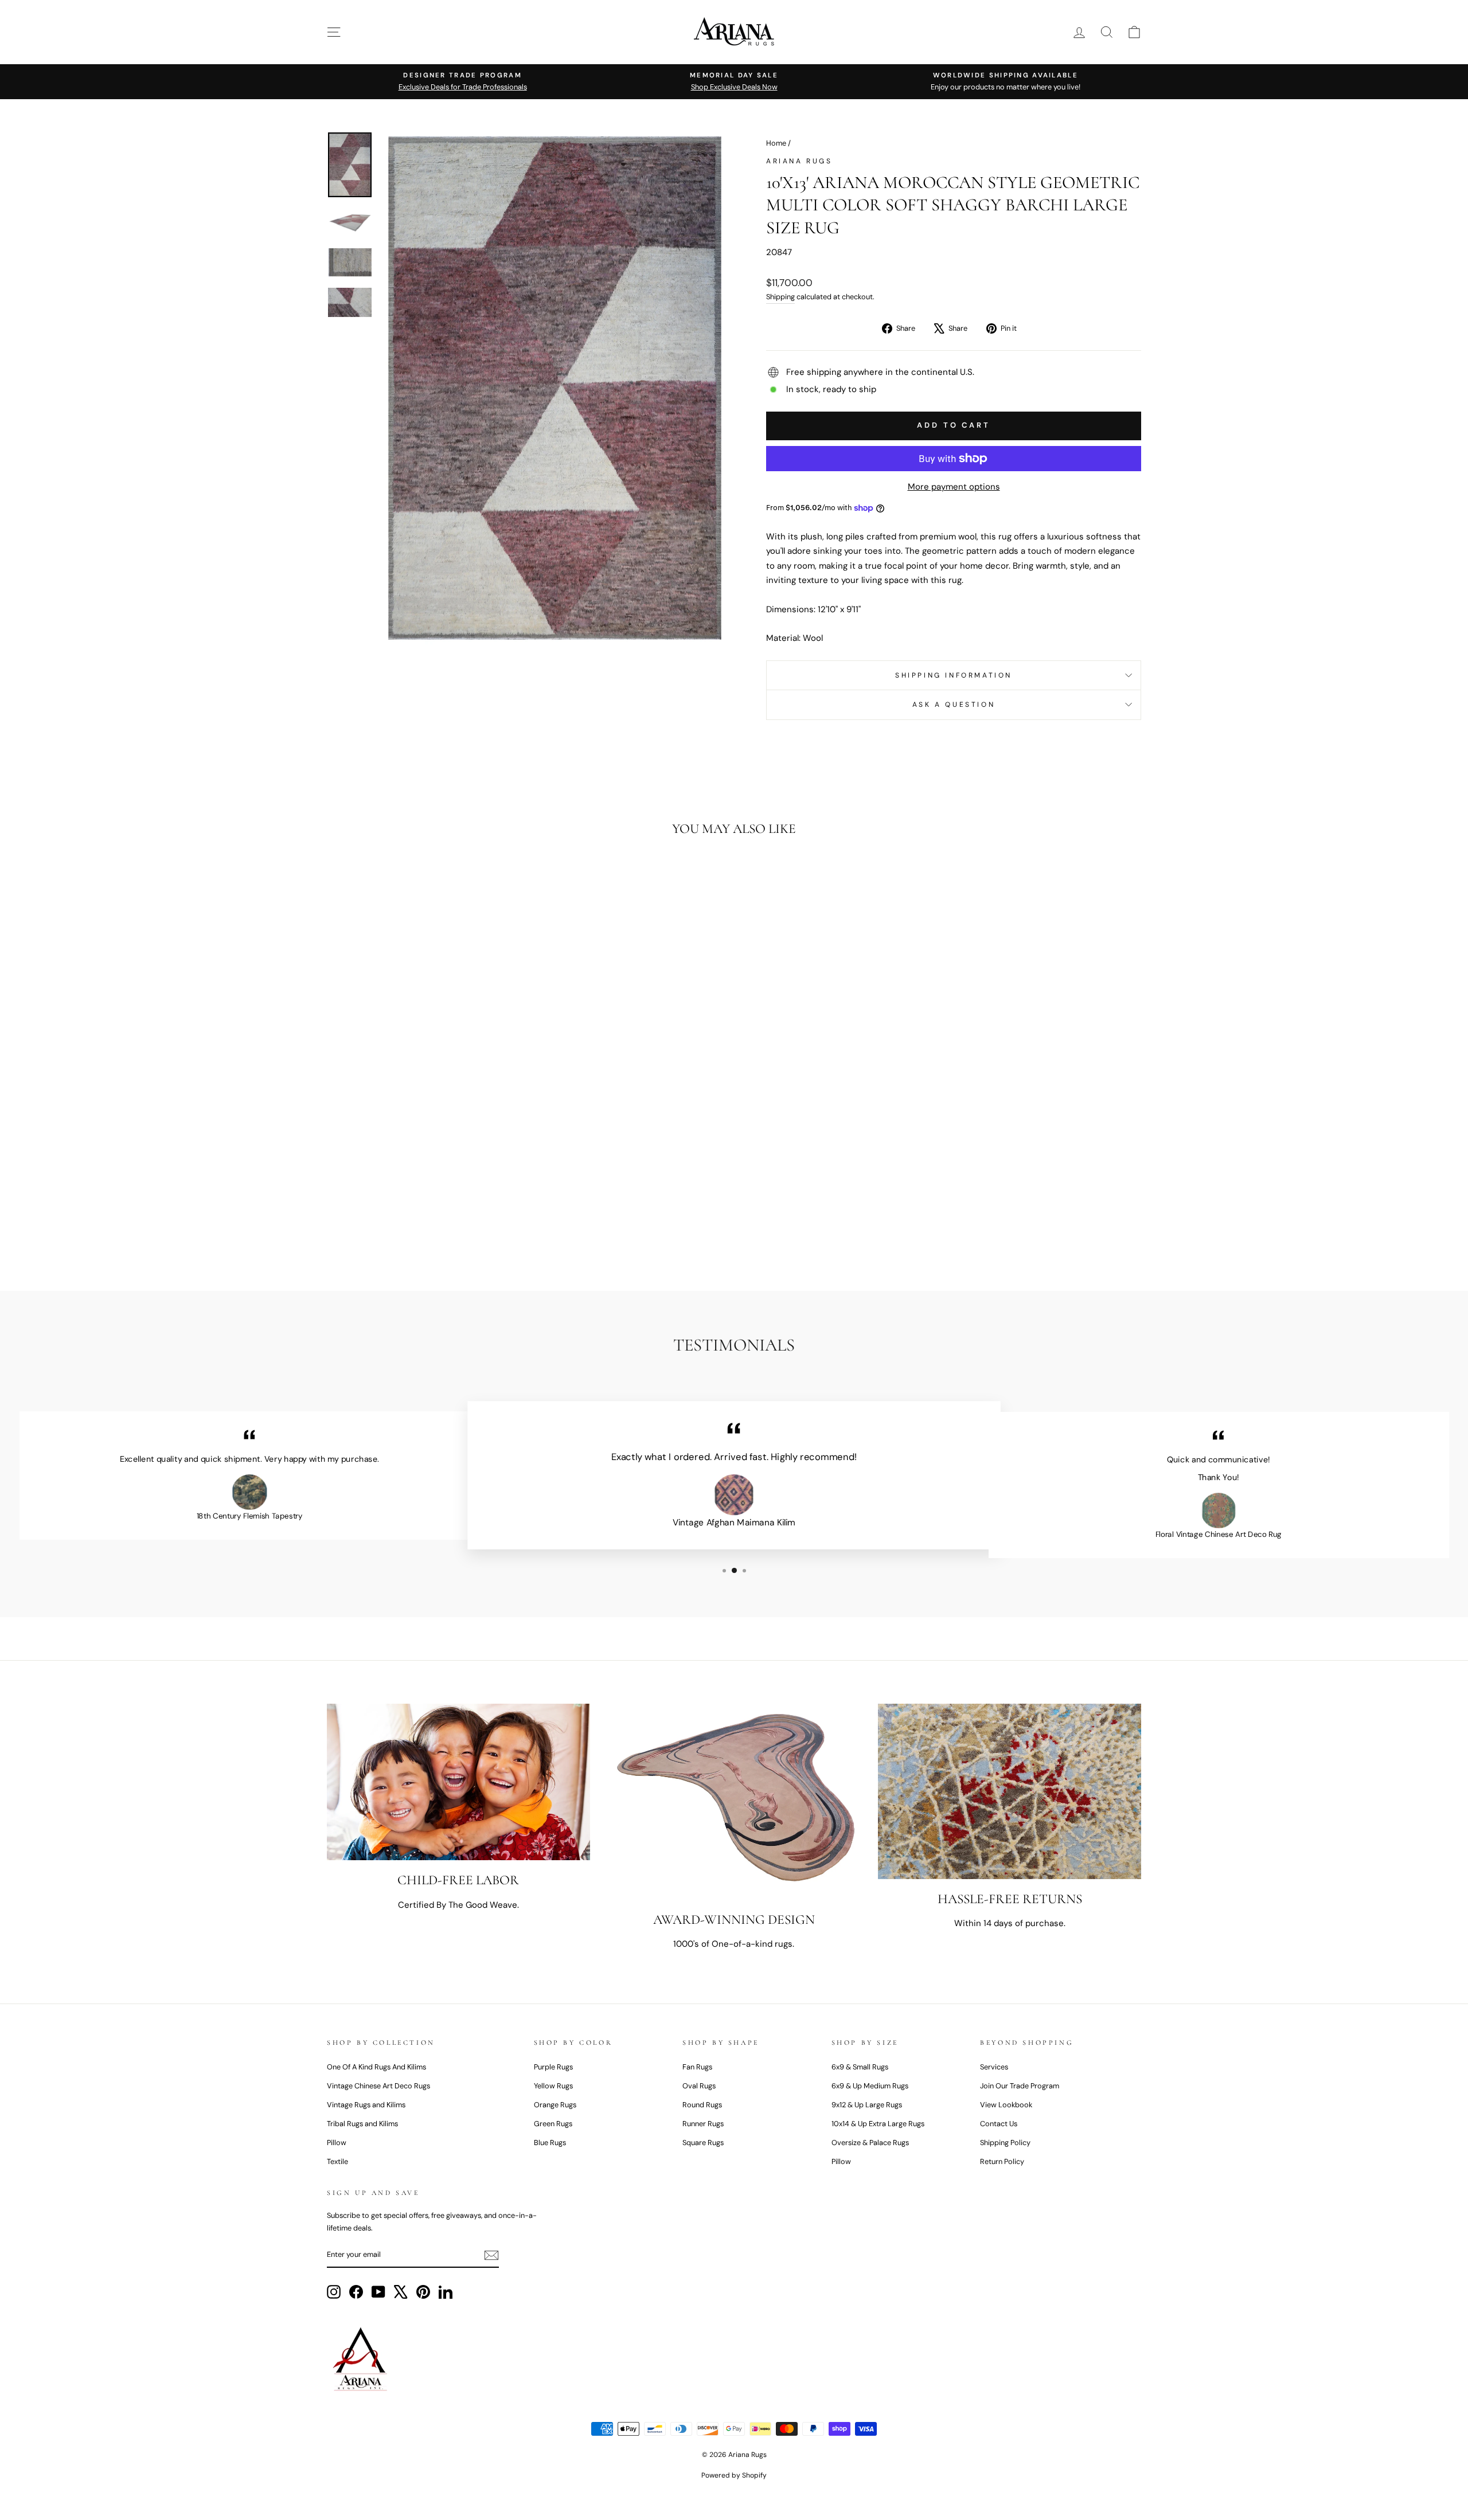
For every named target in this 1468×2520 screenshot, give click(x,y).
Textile (337, 2161)
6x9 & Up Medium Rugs (870, 2086)
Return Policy (1002, 2161)
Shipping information (954, 675)
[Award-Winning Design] (734, 1801)
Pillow (337, 2143)
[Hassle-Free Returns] (1010, 1791)
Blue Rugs (550, 2143)
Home (776, 143)
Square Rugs (703, 2143)
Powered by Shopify (734, 2475)
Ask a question (954, 705)
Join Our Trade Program (1020, 2086)
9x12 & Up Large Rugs (867, 2105)
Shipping (780, 297)
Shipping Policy (1005, 2143)
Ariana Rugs (799, 161)
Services (994, 2067)
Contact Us (999, 2124)
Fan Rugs (697, 2067)
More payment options (954, 487)
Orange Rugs (555, 2105)
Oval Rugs (699, 2086)
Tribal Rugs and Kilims (362, 2124)
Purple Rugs (553, 2067)
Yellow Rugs (553, 2086)
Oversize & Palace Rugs (870, 2143)
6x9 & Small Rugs (860, 2067)
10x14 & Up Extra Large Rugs (878, 2124)
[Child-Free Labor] (458, 1782)
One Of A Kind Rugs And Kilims (376, 2067)
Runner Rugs (703, 2124)
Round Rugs (702, 2105)
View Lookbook (1006, 2105)
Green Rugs (553, 2124)
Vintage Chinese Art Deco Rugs (378, 2086)
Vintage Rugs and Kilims (366, 2105)
